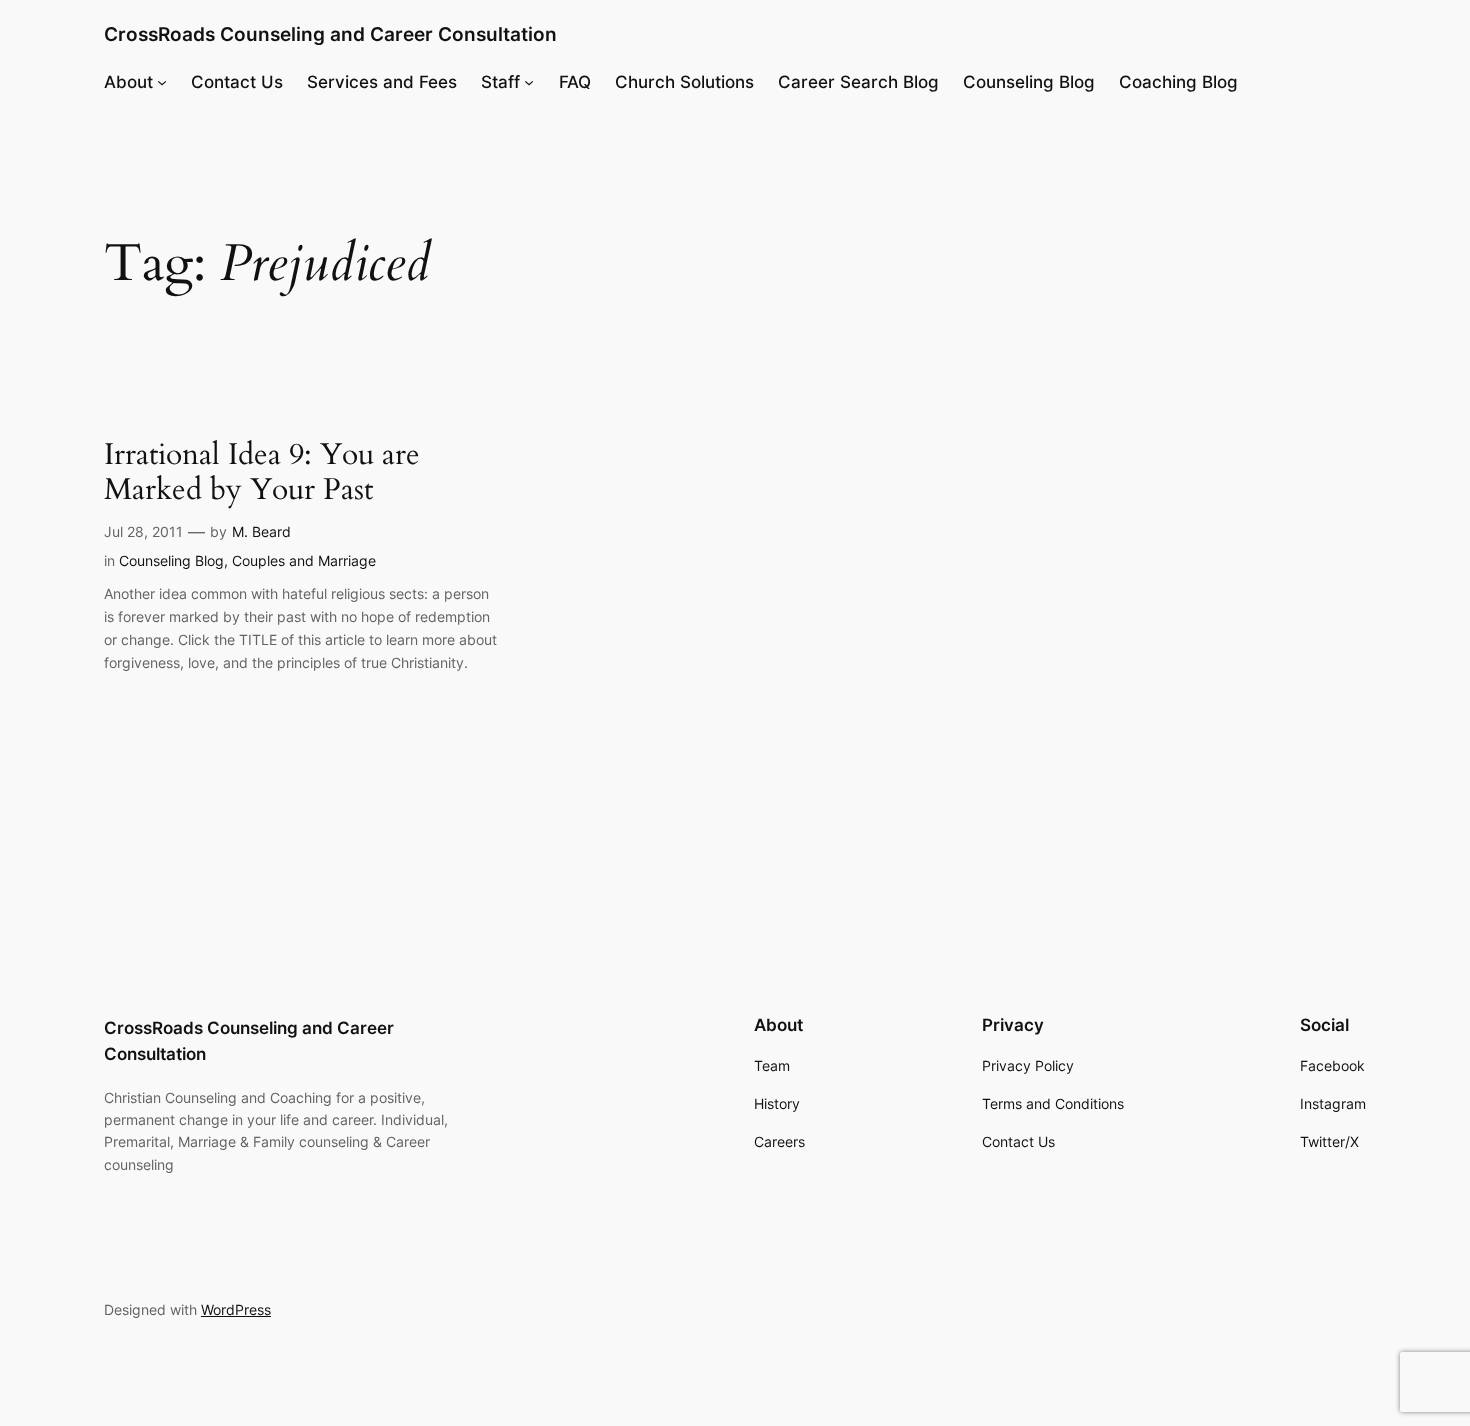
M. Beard (261, 531)
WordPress (236, 1309)
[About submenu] (162, 82)
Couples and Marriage (304, 560)
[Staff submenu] (529, 82)
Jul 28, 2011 (143, 531)
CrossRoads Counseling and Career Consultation (330, 34)
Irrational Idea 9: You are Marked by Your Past (262, 473)
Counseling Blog (171, 560)
